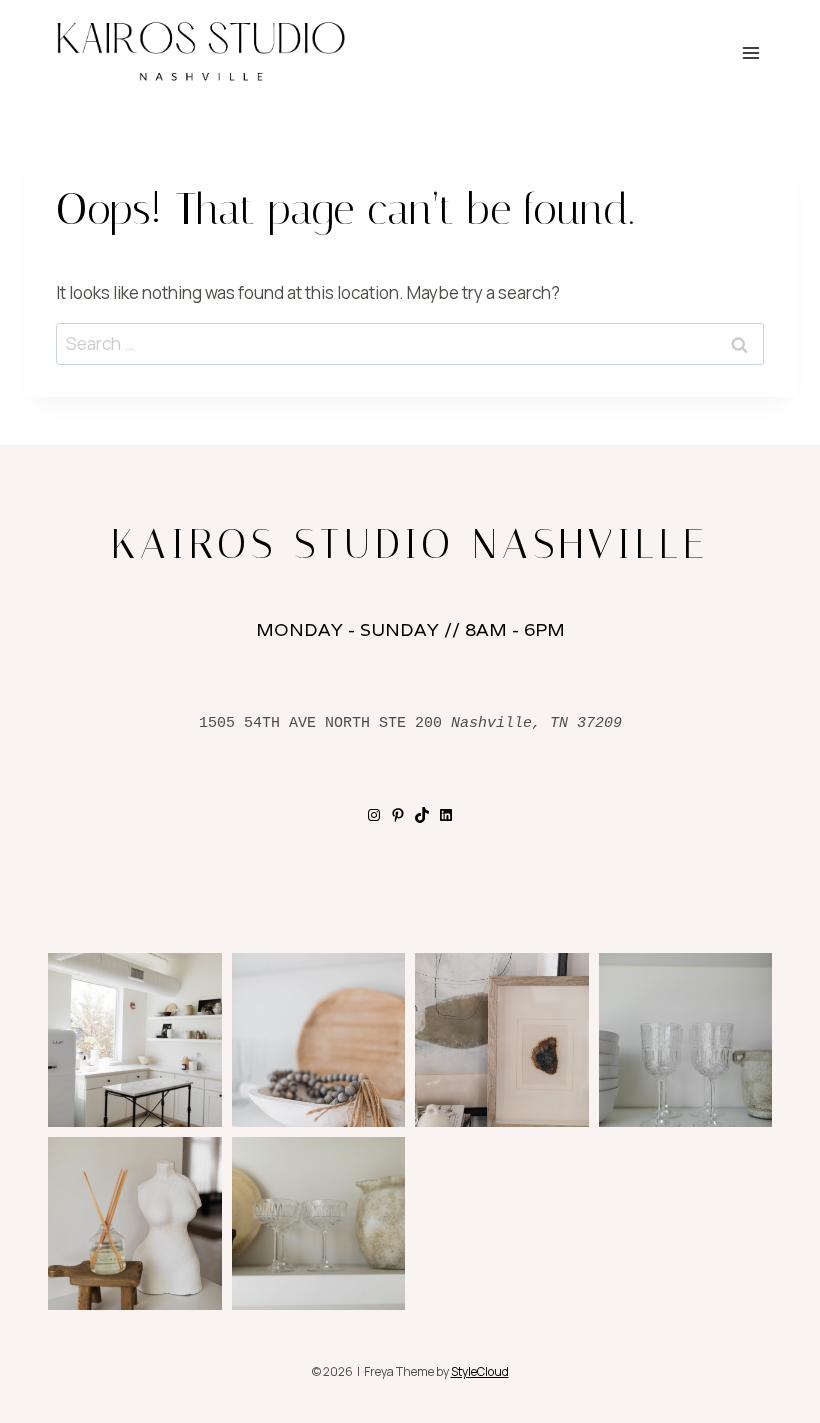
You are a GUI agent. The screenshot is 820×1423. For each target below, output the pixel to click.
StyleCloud (480, 1371)
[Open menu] (750, 52)
